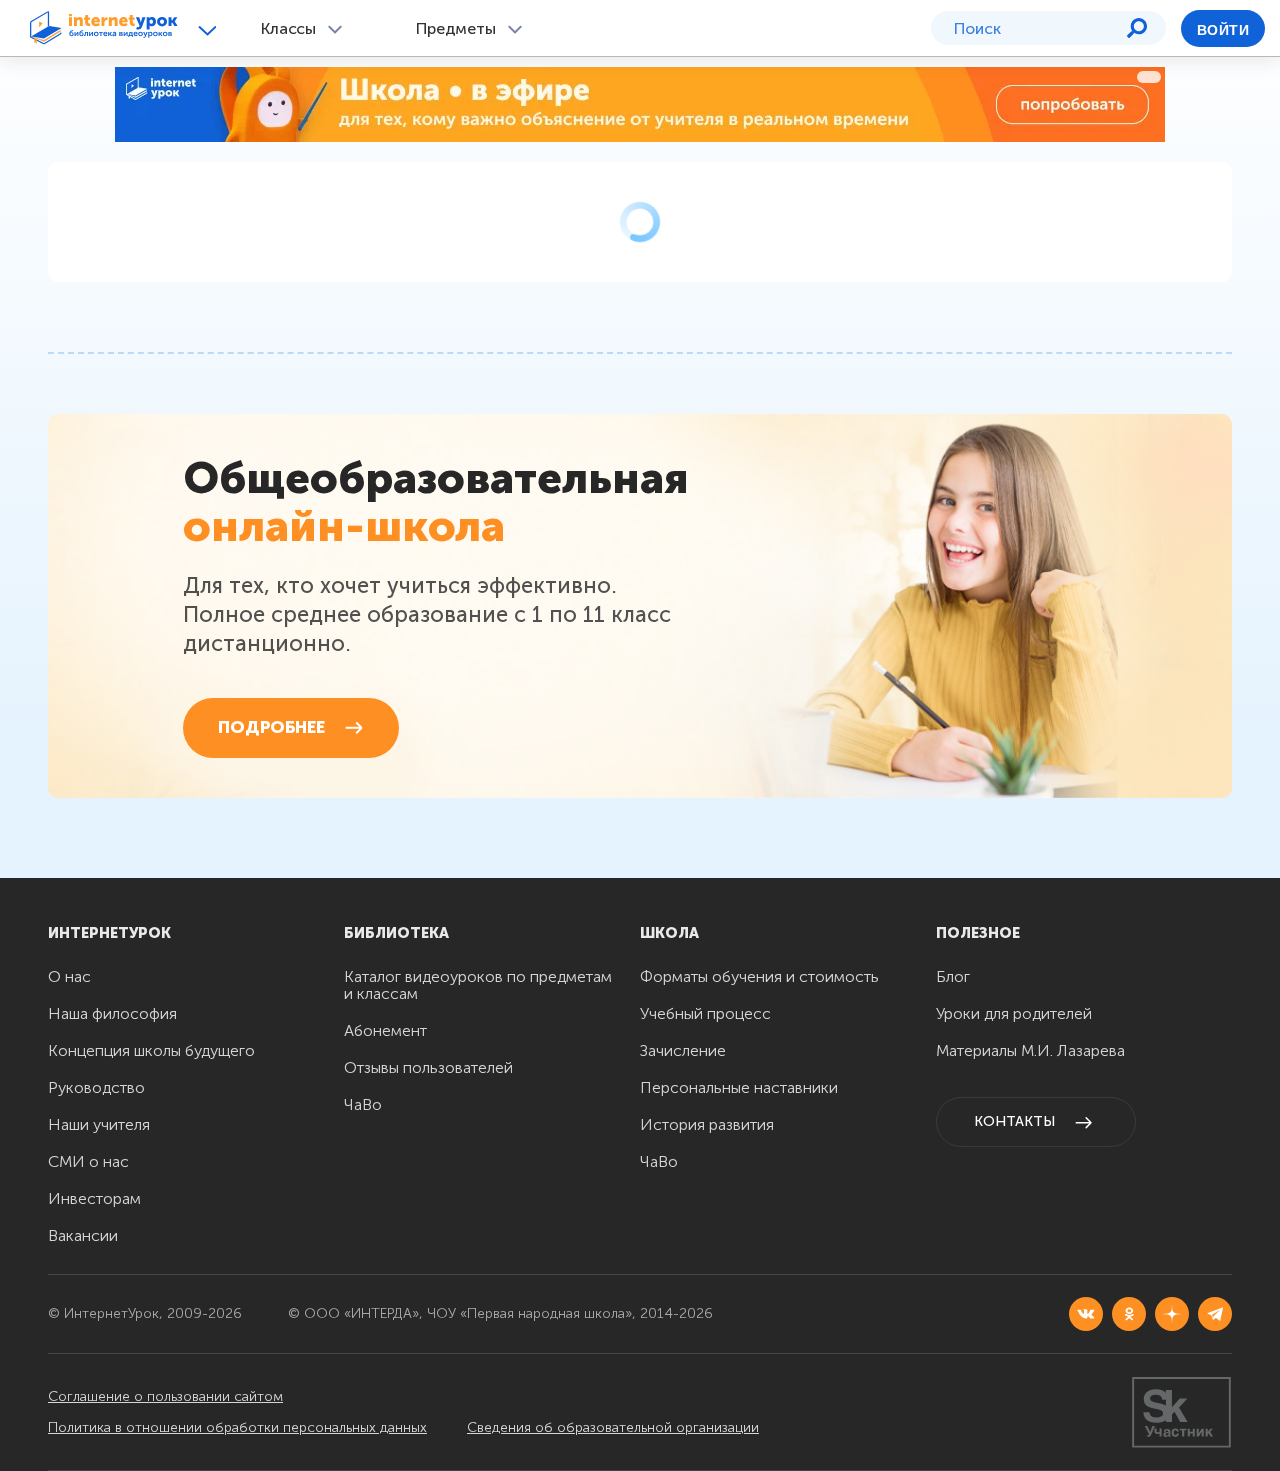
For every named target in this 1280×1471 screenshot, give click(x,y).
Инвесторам (94, 1198)
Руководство (96, 1087)
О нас (69, 976)
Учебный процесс (705, 1013)
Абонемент (385, 1030)
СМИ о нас (88, 1161)
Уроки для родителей (1014, 1013)
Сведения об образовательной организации (613, 1427)
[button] (210, 29)
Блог (953, 976)
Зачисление (683, 1050)
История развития (707, 1124)
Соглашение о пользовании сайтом (165, 1396)
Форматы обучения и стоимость (759, 976)
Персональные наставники (739, 1087)
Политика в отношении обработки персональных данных (237, 1427)
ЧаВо (363, 1104)
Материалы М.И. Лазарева (1030, 1050)
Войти (1223, 30)
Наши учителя (99, 1124)
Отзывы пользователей (428, 1067)
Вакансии (83, 1235)
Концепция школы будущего (151, 1050)
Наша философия (112, 1013)
